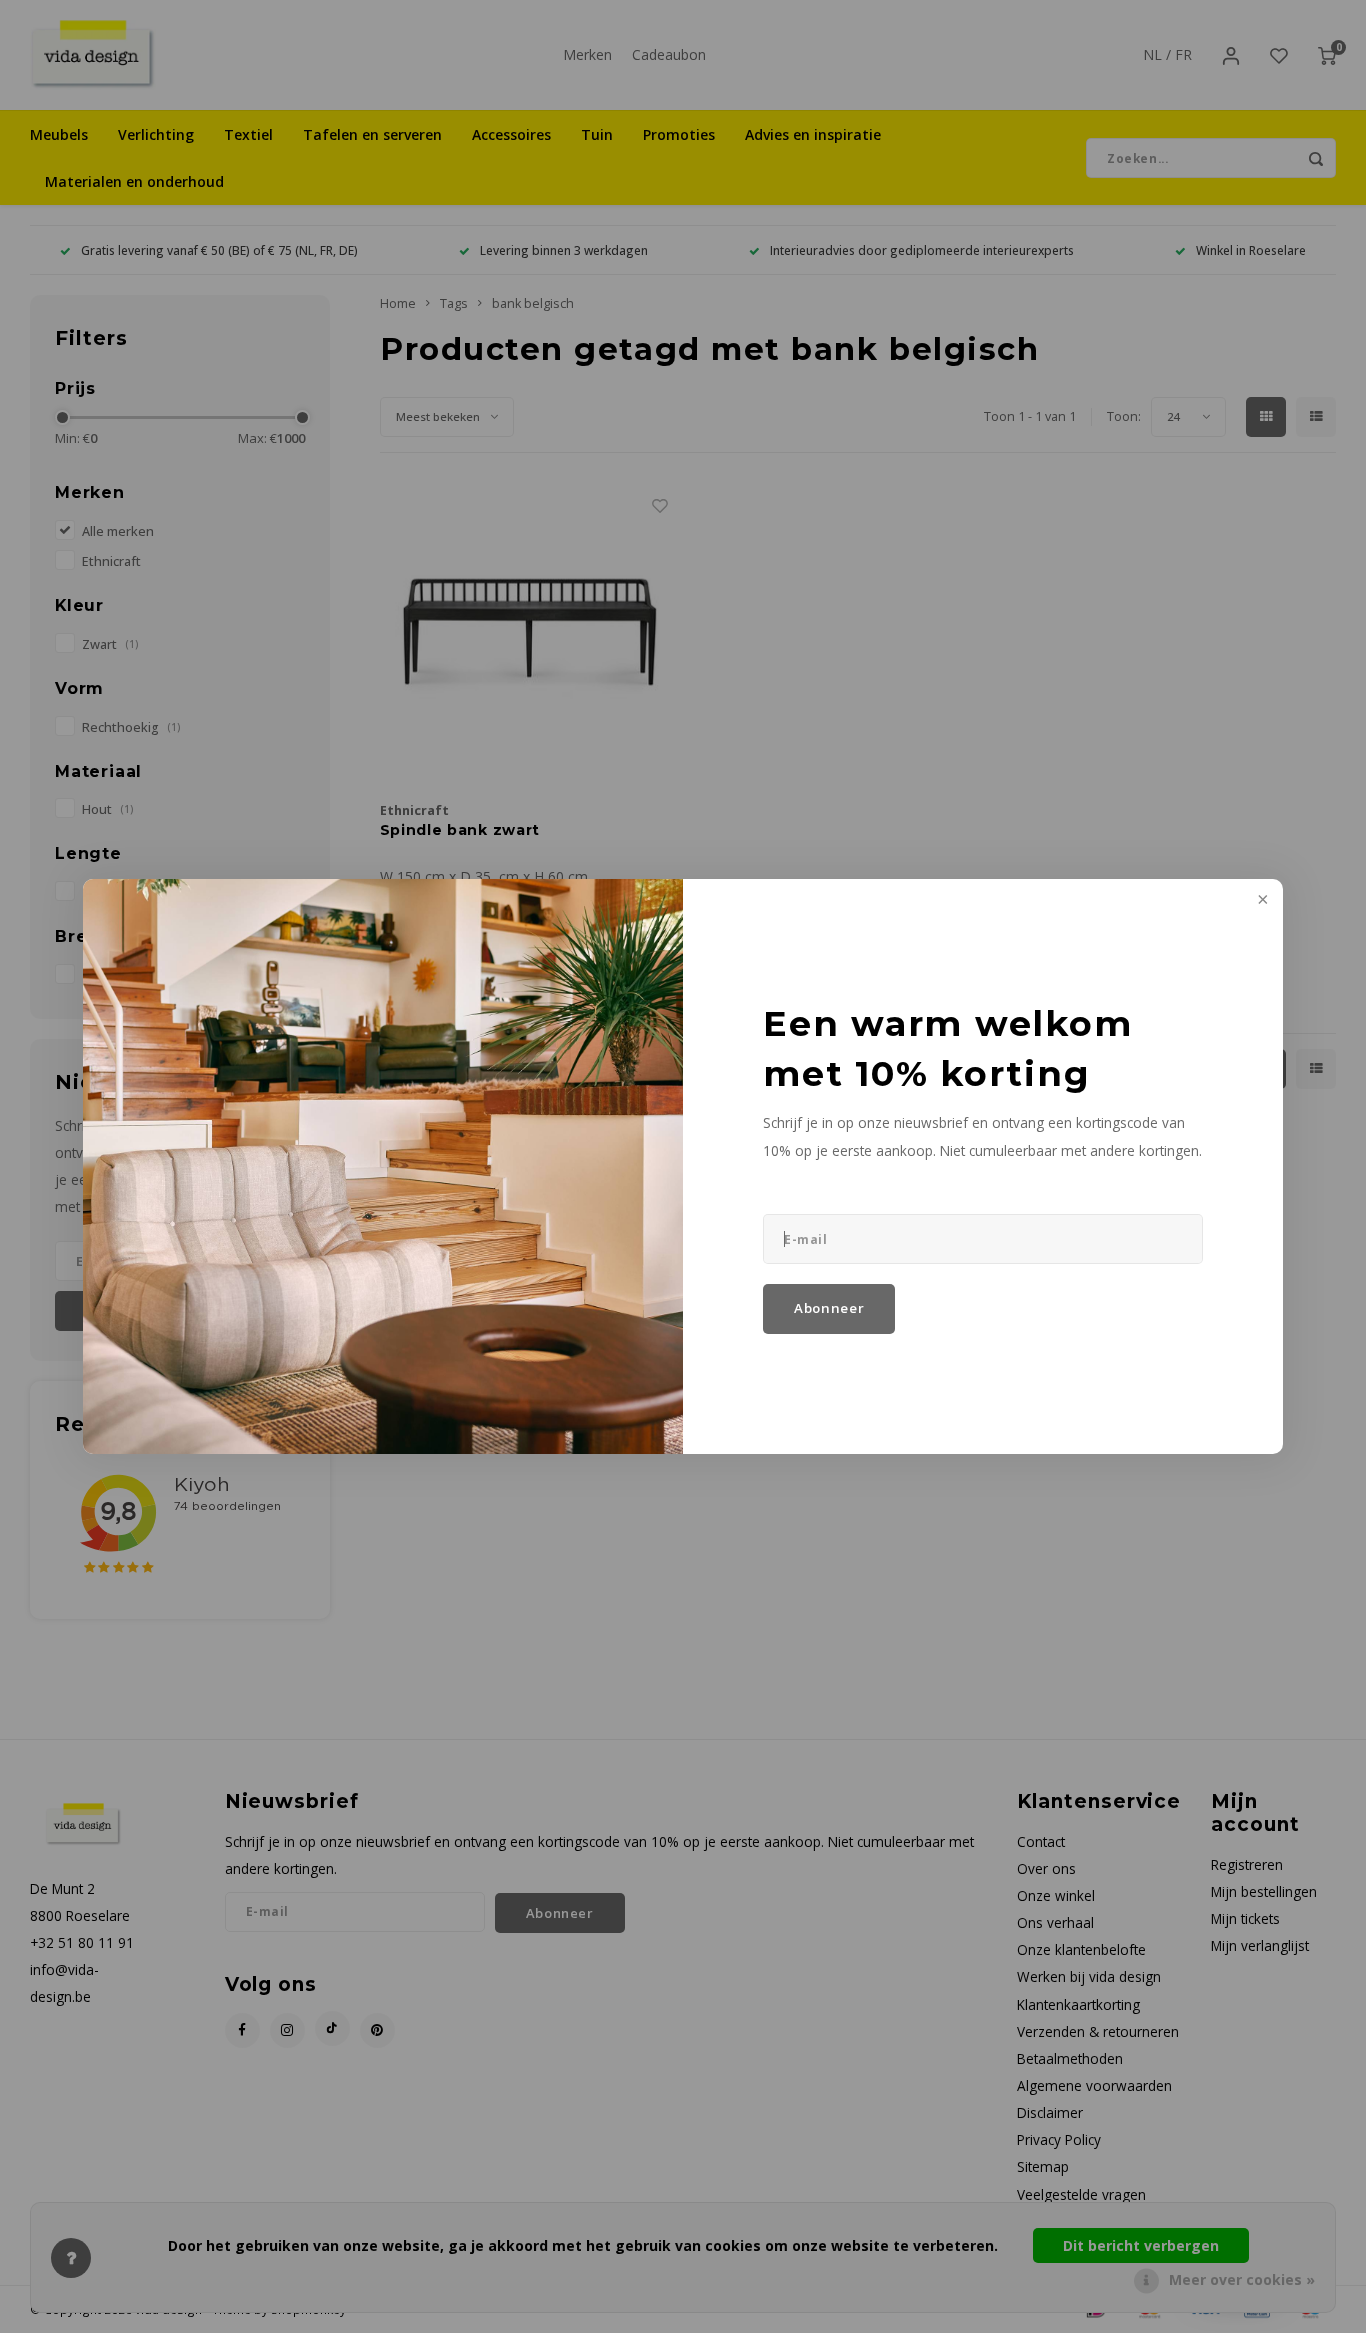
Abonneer (829, 1308)
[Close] (1261, 901)
